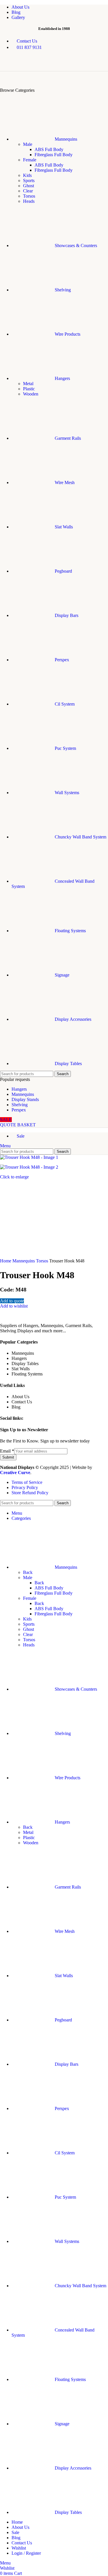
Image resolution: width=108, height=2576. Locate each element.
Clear (28, 191)
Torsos (29, 196)
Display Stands (25, 1099)
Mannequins (23, 1094)
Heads (29, 201)
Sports (29, 180)
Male (28, 144)
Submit (8, 1457)
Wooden (31, 394)
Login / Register (26, 2553)
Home (6, 1261)
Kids (27, 175)
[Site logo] (30, 68)
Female (30, 160)
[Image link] (39, 1320)
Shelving (20, 1105)
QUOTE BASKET (18, 1125)
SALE (6, 1120)
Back (28, 1572)
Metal (28, 384)
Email (7, 1451)
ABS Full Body (49, 149)
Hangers (19, 1089)
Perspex (19, 1110)
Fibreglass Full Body (54, 155)
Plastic (29, 389)
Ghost (29, 186)
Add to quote (12, 1301)
